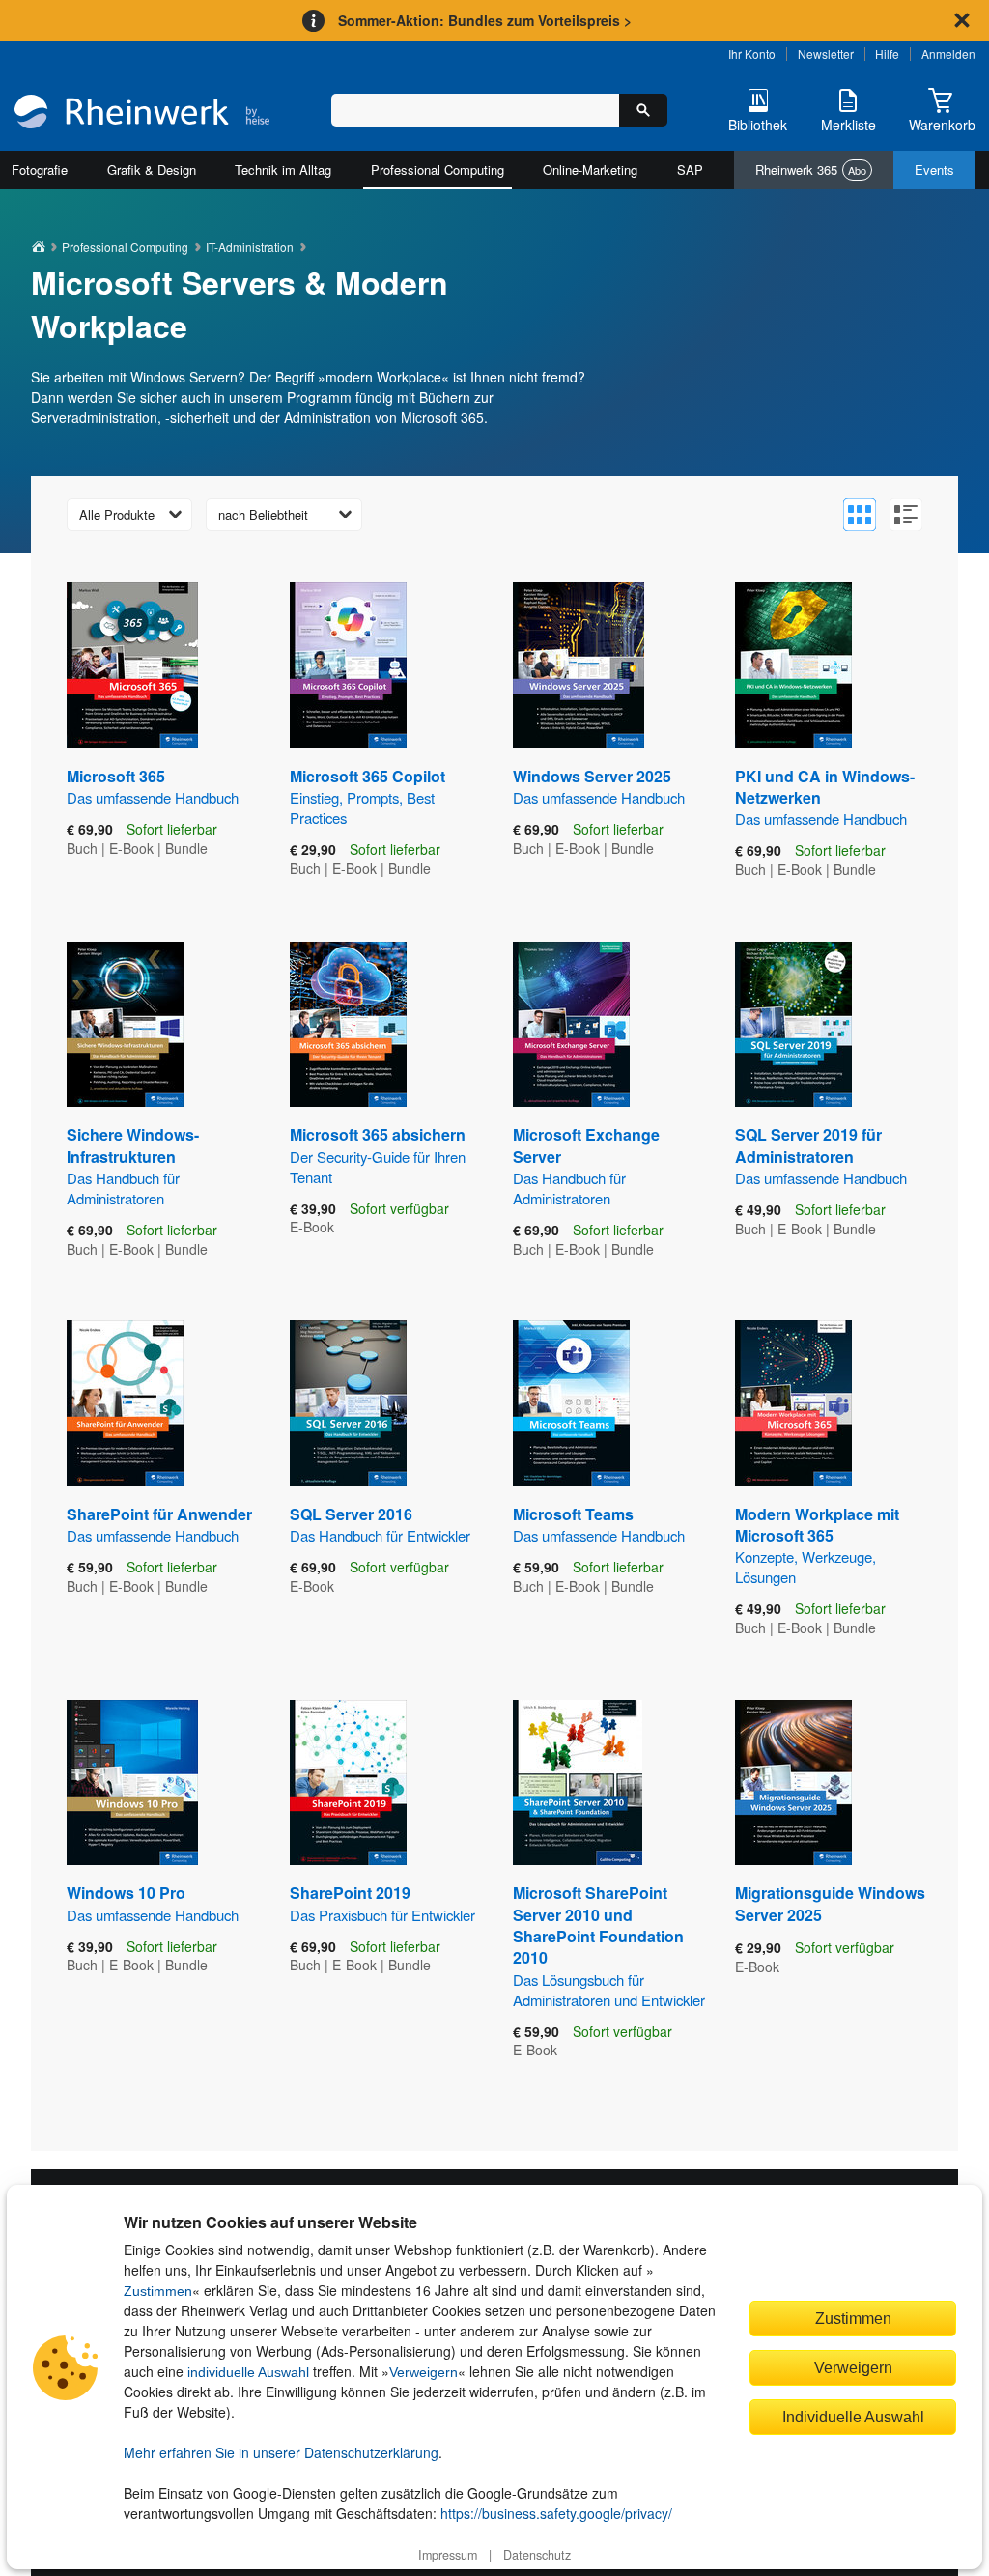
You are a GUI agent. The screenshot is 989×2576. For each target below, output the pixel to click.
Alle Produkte (117, 514)
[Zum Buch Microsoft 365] (132, 665)
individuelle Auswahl (248, 2372)
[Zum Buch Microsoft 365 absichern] (348, 1024)
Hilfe (887, 54)
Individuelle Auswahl (853, 2417)
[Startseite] (142, 113)
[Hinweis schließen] (962, 20)
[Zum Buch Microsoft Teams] (571, 1403)
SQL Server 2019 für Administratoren (821, 1156)
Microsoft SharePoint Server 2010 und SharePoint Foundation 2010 (609, 1946)
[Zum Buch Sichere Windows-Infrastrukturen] (125, 1024)
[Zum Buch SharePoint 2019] (348, 1783)
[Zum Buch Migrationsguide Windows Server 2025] (793, 1783)
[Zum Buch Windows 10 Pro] (132, 1783)
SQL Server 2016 (380, 1524)
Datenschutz (537, 2555)
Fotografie (40, 170)
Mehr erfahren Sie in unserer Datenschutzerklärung (281, 2452)
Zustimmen (158, 2291)
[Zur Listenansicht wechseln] (906, 515)
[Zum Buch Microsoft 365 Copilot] (348, 665)
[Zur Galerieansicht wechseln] (860, 515)
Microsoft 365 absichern (378, 1155)
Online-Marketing (590, 170)
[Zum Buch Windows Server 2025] (579, 665)
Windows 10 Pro (153, 1903)
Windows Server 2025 (599, 786)
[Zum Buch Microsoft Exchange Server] (571, 1024)
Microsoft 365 (153, 786)
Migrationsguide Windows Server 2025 (830, 1903)
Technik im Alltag (283, 170)
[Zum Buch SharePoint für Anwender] (125, 1403)
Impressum (448, 2555)
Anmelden (948, 54)
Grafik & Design (152, 170)
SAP (690, 170)
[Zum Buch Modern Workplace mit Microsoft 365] (793, 1403)
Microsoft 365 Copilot (367, 796)
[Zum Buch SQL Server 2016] (348, 1403)
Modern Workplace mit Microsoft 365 (817, 1545)
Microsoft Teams (599, 1524)
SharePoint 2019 (382, 1903)
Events (934, 170)
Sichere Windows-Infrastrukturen (133, 1166)
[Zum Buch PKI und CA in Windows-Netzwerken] (793, 665)
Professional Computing (438, 170)
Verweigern (424, 2372)
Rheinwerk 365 (811, 170)
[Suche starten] (643, 110)
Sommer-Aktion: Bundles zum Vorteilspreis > (485, 20)
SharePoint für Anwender (159, 1524)
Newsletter (826, 54)
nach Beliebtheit (263, 514)
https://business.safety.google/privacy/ (556, 2513)
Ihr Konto (752, 54)
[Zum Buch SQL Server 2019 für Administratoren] (793, 1024)
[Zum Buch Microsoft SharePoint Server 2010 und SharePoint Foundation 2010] (578, 1783)
